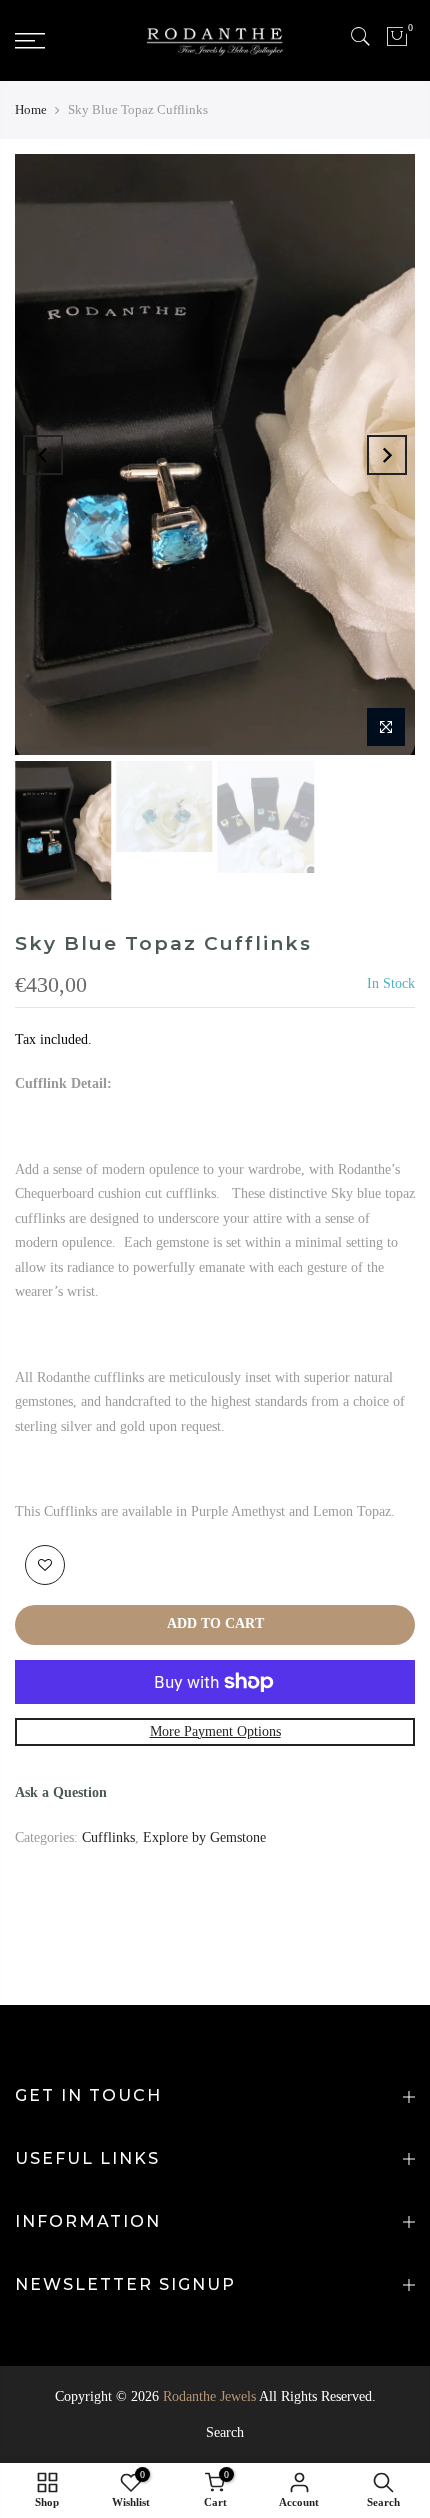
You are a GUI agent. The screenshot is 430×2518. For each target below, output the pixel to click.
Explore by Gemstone (204, 1837)
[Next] (387, 455)
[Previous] (43, 455)
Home (31, 109)
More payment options (215, 1731)
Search (225, 2432)
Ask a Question (61, 1792)
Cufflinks (108, 1837)
